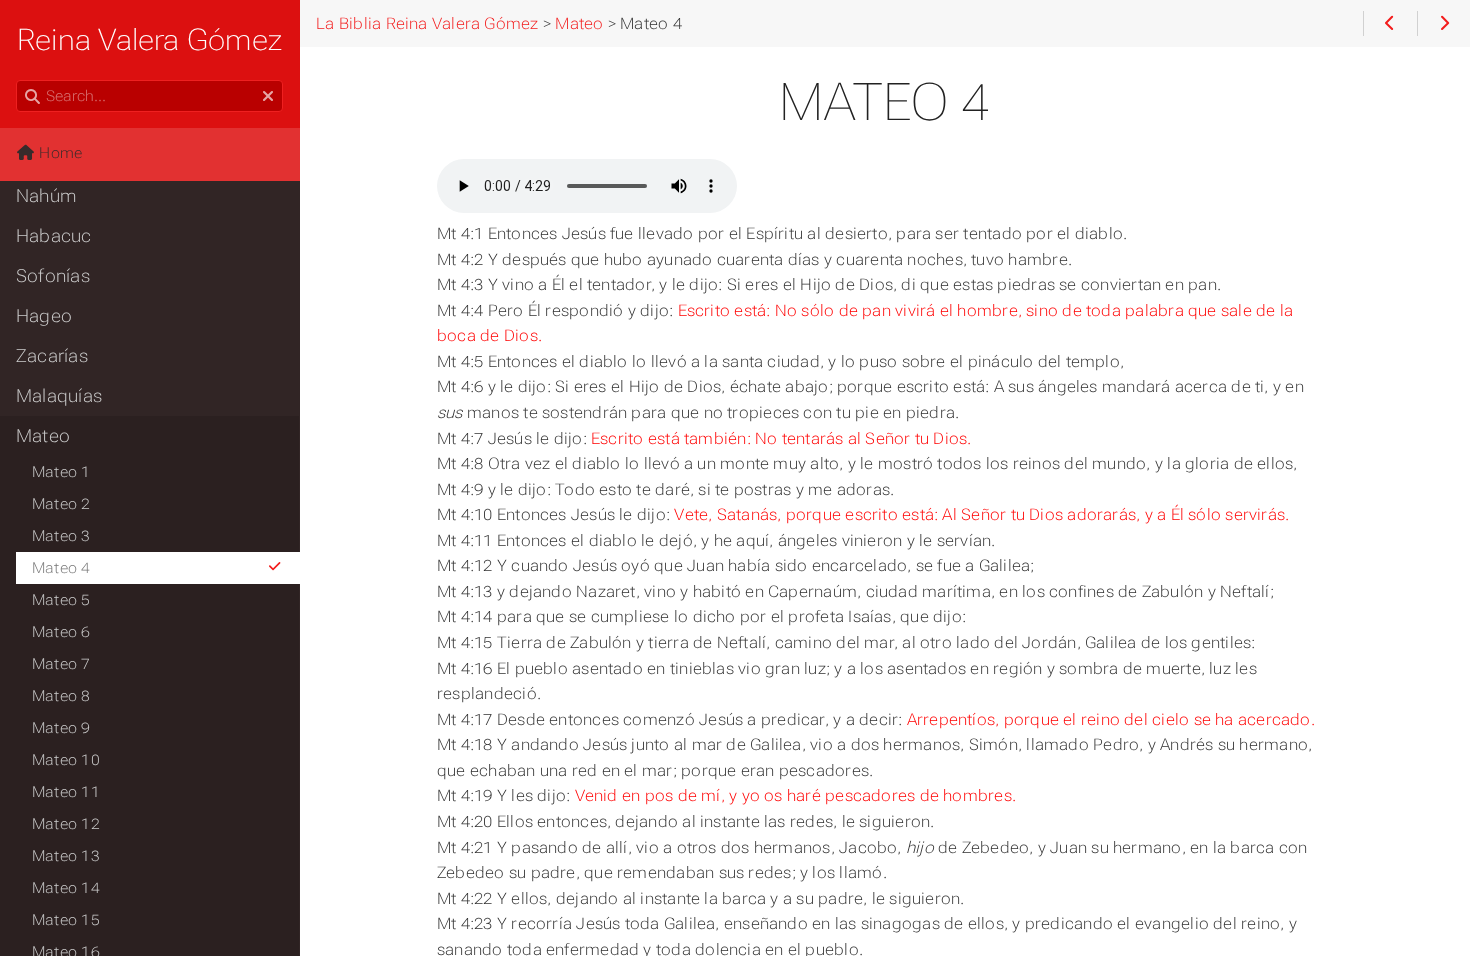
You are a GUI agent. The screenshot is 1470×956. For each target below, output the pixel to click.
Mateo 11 (66, 792)
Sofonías (53, 276)
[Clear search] (268, 97)
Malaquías (59, 396)
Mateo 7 (61, 664)
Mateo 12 (66, 824)
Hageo (44, 316)
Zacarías (52, 356)
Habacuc (54, 236)
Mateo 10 (66, 760)
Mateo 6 (61, 632)
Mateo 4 (61, 568)
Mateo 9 (61, 728)
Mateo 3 (61, 536)
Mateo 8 (61, 696)
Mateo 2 (61, 504)
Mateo (43, 436)
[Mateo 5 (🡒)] (1443, 24)
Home (58, 153)
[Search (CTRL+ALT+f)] (32, 97)
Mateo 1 (61, 472)
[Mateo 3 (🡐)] (1389, 24)
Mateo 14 (66, 888)
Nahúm (46, 196)
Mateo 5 (61, 600)
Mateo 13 (66, 856)
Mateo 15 (66, 920)
